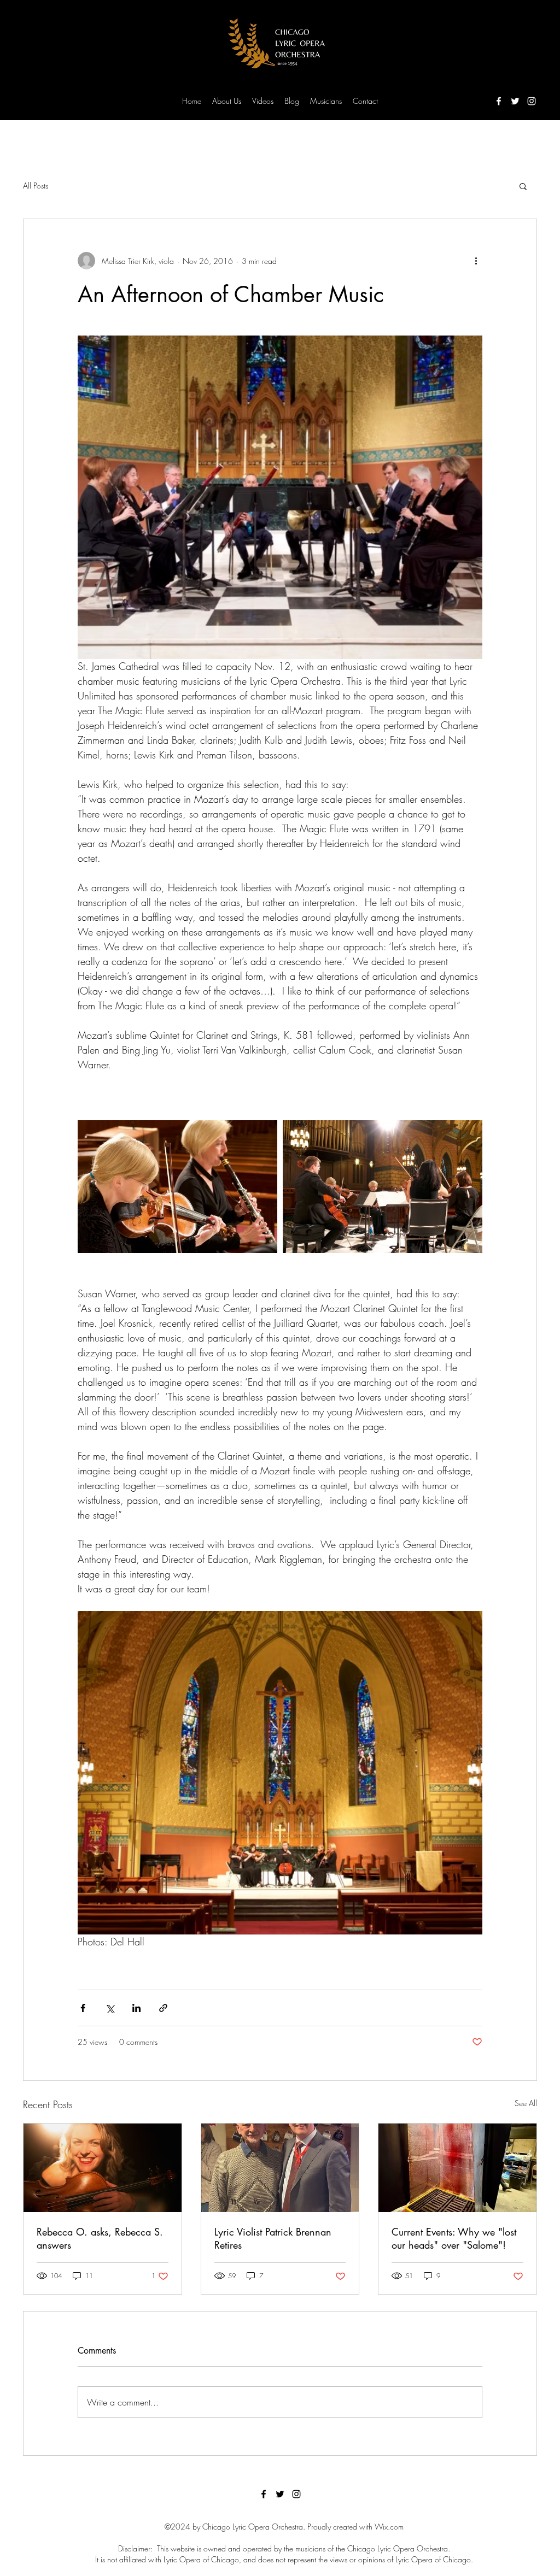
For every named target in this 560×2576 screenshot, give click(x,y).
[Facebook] (499, 101)
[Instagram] (532, 101)
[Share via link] (163, 2008)
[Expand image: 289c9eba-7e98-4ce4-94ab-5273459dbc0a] (177, 1187)
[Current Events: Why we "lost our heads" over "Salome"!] (457, 2168)
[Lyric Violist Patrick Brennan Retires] (280, 2168)
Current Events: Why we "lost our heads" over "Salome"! (454, 2238)
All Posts (36, 186)
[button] (523, 186)
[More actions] (476, 261)
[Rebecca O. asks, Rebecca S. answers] (103, 2168)
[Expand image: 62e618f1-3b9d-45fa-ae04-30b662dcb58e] (383, 1187)
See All (526, 2103)
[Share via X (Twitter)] (110, 2008)
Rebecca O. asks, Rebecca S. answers (100, 2238)
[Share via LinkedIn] (136, 2008)
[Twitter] (515, 101)
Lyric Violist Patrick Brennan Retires (273, 2238)
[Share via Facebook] (83, 2008)
